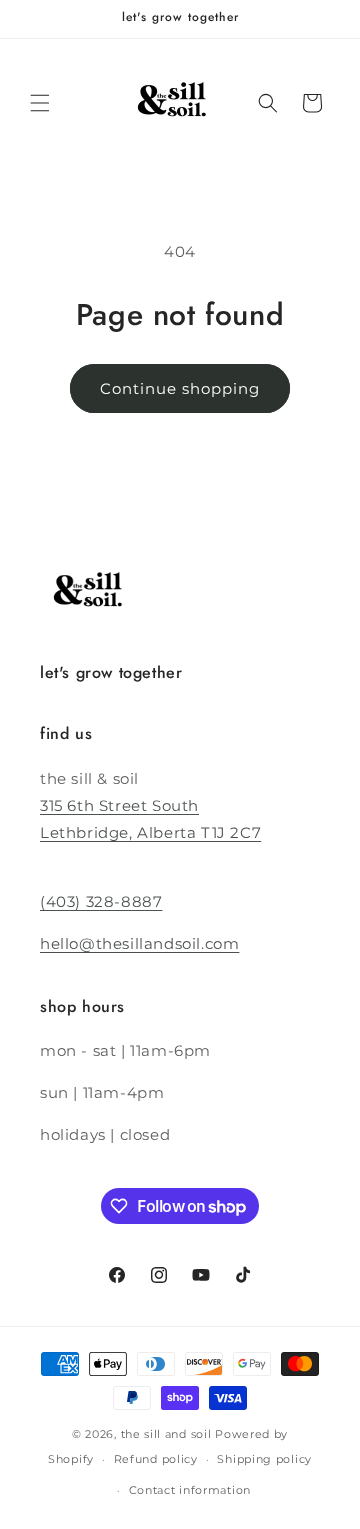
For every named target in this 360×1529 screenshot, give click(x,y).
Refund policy (156, 1459)
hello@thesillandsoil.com (139, 943)
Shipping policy (264, 1459)
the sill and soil (166, 1434)
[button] (40, 103)
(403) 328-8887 (101, 901)
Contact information (190, 1490)
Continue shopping (180, 388)
